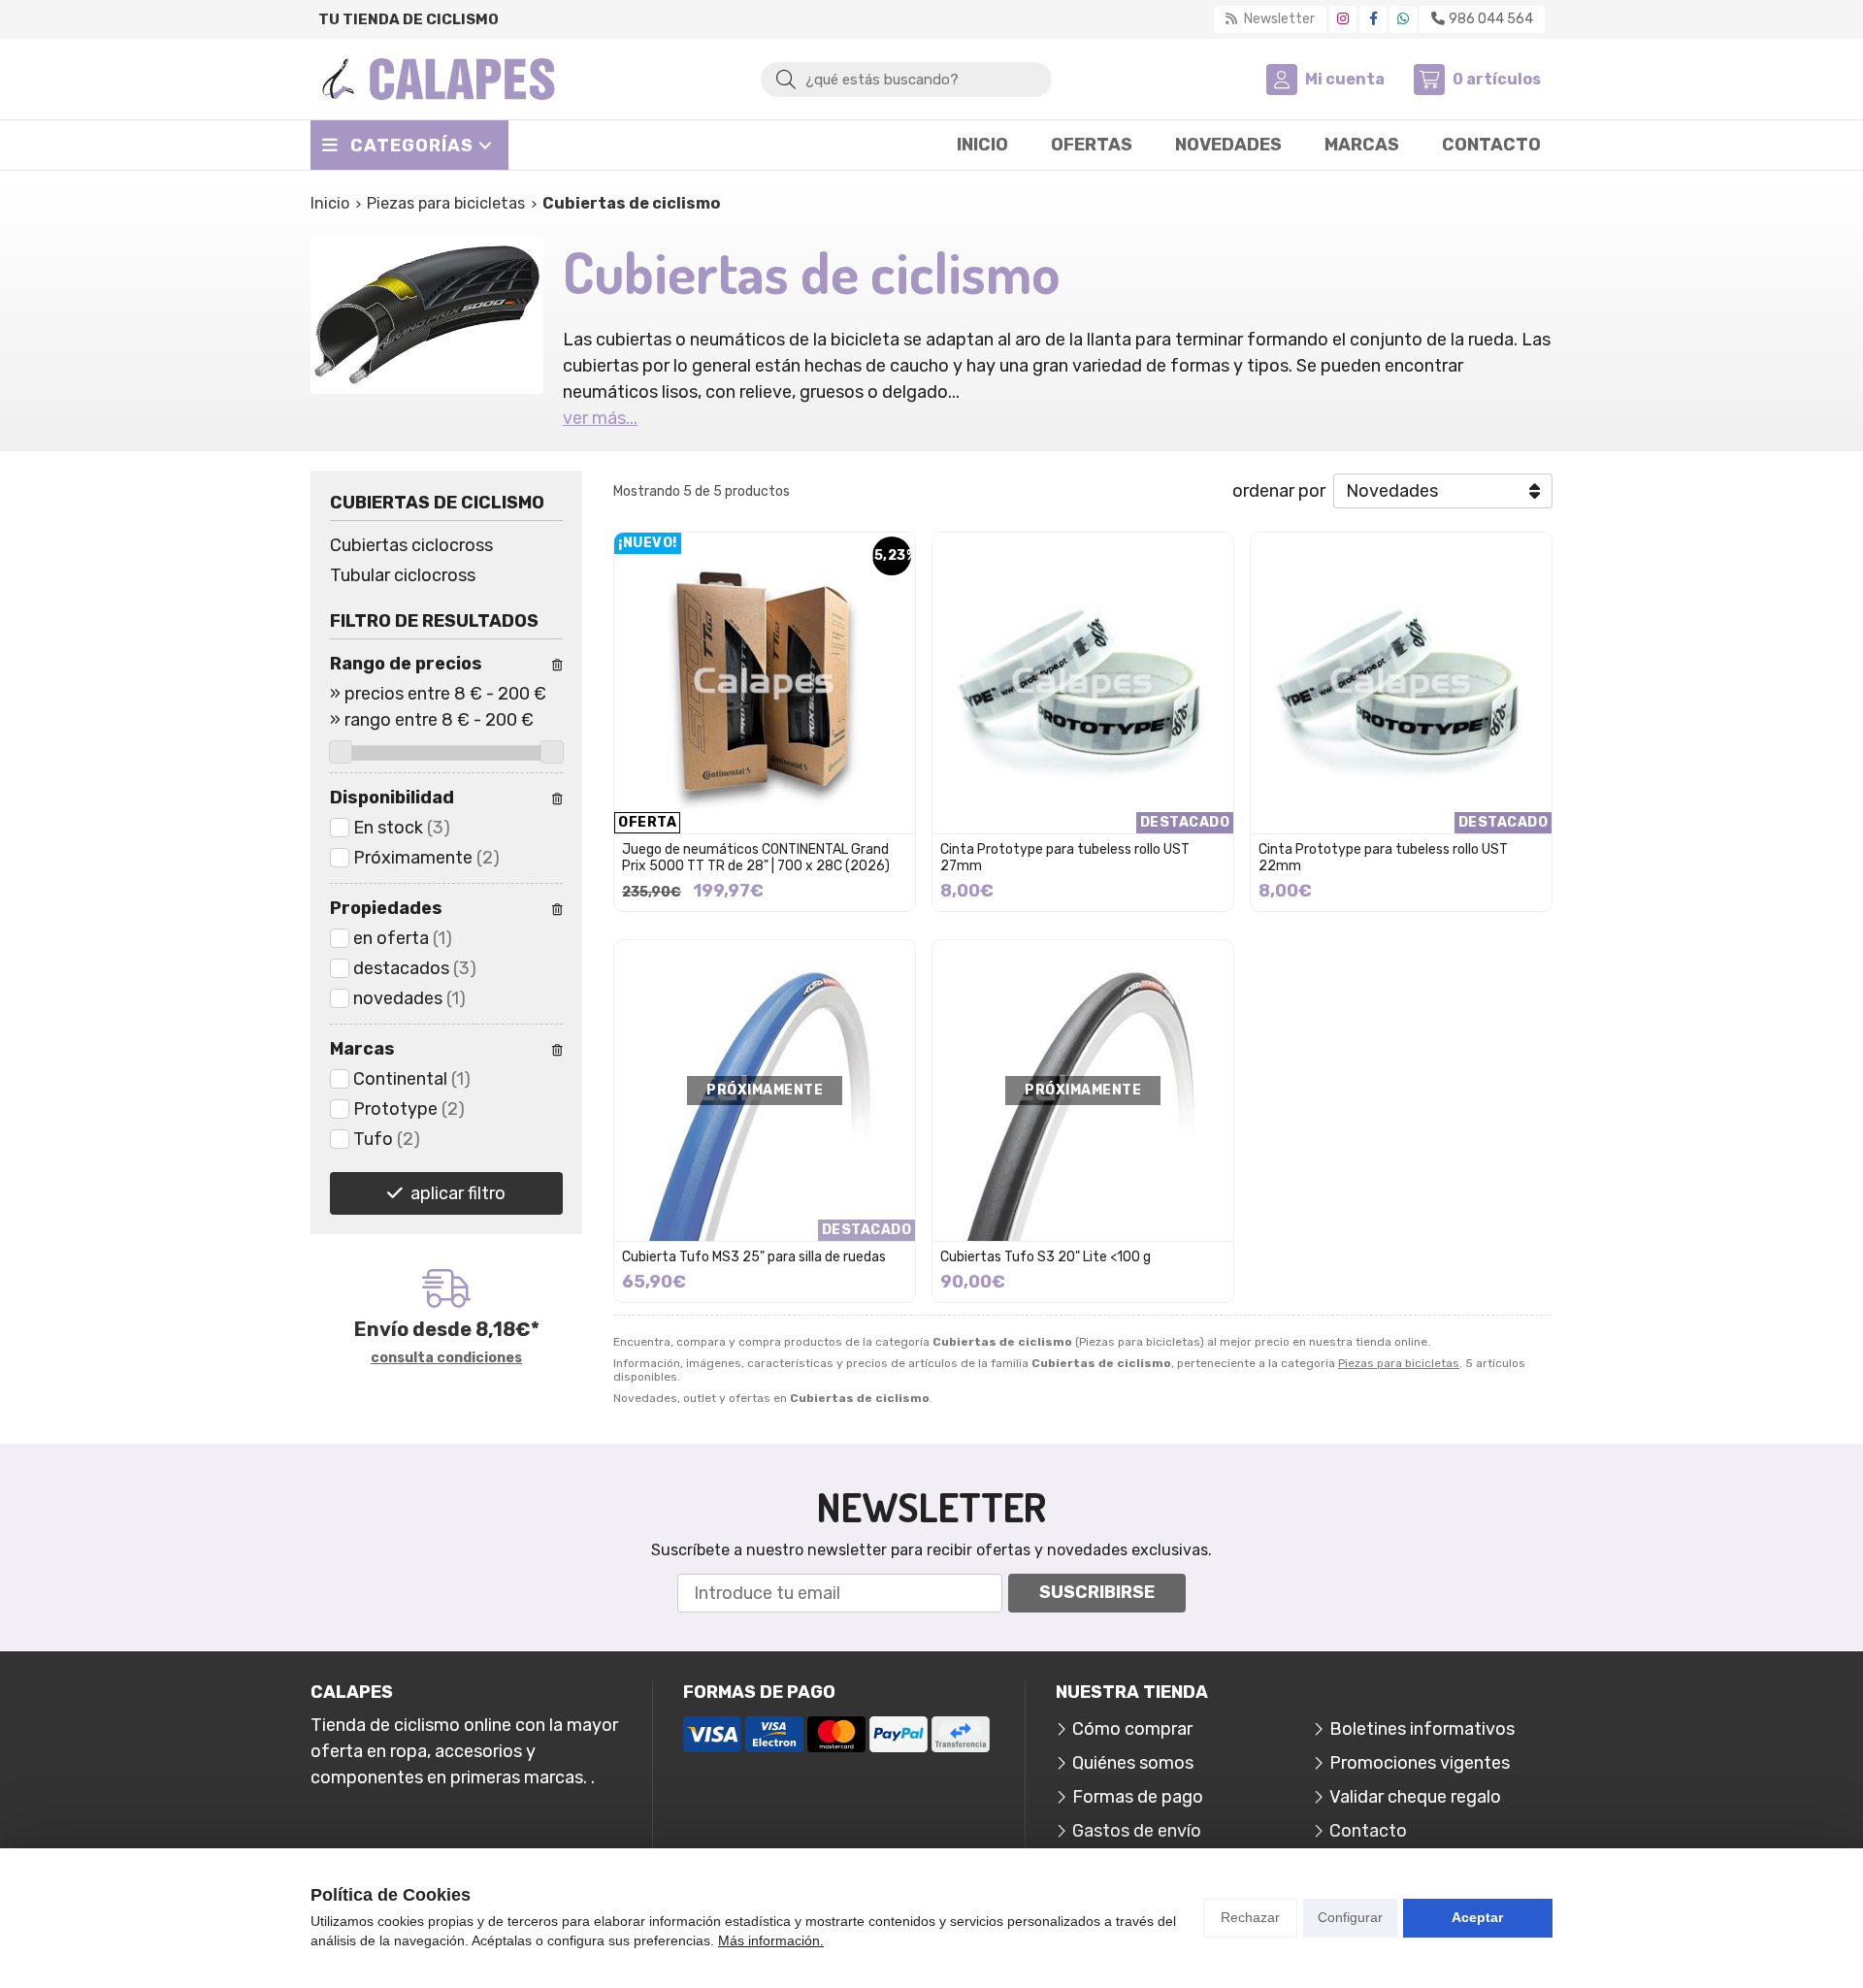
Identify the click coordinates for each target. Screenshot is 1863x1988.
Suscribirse (1097, 1592)
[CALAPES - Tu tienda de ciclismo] (439, 79)
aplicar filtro (458, 1193)
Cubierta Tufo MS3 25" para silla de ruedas (754, 1257)
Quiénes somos (1133, 1763)
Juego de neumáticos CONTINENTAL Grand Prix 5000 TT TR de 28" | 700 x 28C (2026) (756, 858)
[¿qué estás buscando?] (906, 79)
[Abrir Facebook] (1373, 19)
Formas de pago (1138, 1797)
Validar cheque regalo (1415, 1797)
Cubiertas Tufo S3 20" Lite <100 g (1046, 1257)
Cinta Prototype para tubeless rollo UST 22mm (1383, 858)
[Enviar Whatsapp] (1403, 19)
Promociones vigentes (1420, 1763)
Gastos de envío (1137, 1831)
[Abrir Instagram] (1343, 19)
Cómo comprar (1132, 1729)
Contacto (1368, 1831)
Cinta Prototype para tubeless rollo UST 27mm (1065, 858)
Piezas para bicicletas (1399, 1363)
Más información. (771, 1940)
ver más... (600, 418)
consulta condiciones (446, 1358)
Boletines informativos (1422, 1729)
